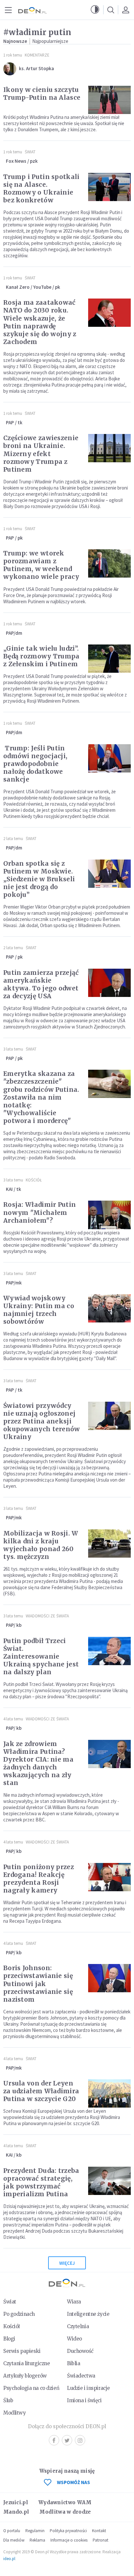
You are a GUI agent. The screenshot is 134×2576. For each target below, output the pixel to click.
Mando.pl (16, 2512)
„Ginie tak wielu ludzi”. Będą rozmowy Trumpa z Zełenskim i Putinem (41, 656)
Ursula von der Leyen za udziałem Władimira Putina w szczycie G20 (41, 2091)
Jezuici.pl (16, 2502)
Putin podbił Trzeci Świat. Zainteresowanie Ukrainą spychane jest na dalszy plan (41, 1656)
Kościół (34, 1180)
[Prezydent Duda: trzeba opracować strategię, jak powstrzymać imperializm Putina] (109, 2181)
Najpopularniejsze (50, 41)
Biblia (74, 2363)
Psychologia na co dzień (31, 2388)
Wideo (74, 2339)
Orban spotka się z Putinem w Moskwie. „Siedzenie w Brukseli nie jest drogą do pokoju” (39, 879)
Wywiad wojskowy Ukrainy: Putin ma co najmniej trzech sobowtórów (39, 1310)
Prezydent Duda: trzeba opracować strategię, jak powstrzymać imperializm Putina (41, 2182)
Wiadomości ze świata (47, 1616)
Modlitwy (15, 2413)
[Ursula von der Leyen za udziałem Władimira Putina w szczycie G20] (109, 2093)
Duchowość (80, 2351)
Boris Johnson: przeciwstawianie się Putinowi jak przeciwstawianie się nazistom (38, 1983)
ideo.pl (9, 2559)
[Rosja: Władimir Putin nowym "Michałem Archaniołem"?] (109, 1215)
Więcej (67, 2263)
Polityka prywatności (68, 2531)
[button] (95, 10)
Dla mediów (14, 2540)
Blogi (9, 2339)
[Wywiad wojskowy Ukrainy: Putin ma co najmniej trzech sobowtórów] (109, 1308)
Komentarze (37, 55)
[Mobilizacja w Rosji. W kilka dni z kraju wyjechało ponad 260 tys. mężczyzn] (109, 1543)
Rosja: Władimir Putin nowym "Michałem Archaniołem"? (40, 1212)
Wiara (74, 2302)
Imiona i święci (84, 2400)
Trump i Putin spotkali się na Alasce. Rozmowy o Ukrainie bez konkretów (41, 188)
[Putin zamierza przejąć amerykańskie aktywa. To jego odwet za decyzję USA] (109, 983)
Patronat (100, 2540)
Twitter (67, 2440)
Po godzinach (19, 2314)
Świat (30, 152)
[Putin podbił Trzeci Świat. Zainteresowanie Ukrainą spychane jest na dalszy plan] (109, 1651)
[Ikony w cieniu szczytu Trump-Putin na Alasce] (109, 100)
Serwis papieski (22, 2351)
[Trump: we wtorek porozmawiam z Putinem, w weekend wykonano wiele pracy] (109, 563)
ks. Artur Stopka (36, 68)
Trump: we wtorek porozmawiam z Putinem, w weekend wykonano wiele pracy (41, 565)
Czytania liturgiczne (27, 2363)
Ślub (8, 2400)
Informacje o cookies (69, 2540)
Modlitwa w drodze (65, 2512)
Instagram (80, 2440)
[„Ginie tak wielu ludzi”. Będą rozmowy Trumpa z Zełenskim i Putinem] (109, 659)
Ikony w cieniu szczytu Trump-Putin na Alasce (42, 94)
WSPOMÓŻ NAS (74, 2482)
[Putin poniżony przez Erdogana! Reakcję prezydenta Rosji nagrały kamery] (109, 1877)
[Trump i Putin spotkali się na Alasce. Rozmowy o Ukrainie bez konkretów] (109, 187)
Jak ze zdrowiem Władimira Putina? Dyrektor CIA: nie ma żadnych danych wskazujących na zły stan (38, 1763)
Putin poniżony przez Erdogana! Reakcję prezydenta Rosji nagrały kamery (39, 1879)
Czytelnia (78, 2326)
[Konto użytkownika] (126, 10)
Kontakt (99, 2531)
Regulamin (35, 2531)
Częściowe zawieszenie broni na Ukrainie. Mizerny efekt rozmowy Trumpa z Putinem (41, 453)
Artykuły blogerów (25, 2376)
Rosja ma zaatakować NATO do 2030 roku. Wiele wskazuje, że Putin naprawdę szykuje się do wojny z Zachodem (40, 322)
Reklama (37, 2540)
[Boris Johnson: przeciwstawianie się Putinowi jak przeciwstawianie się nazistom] (109, 1978)
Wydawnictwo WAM (65, 2502)
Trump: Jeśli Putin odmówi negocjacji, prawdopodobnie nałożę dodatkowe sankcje (35, 764)
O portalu (12, 2531)
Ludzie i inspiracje (88, 2388)
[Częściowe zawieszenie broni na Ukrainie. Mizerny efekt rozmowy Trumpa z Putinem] (109, 448)
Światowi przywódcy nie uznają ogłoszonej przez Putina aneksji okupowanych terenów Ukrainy (42, 1421)
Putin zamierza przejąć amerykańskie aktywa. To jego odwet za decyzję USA (41, 984)
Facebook (54, 2440)
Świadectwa (81, 2376)
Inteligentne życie (88, 2314)
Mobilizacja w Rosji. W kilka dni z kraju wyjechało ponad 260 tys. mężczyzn (41, 1545)
